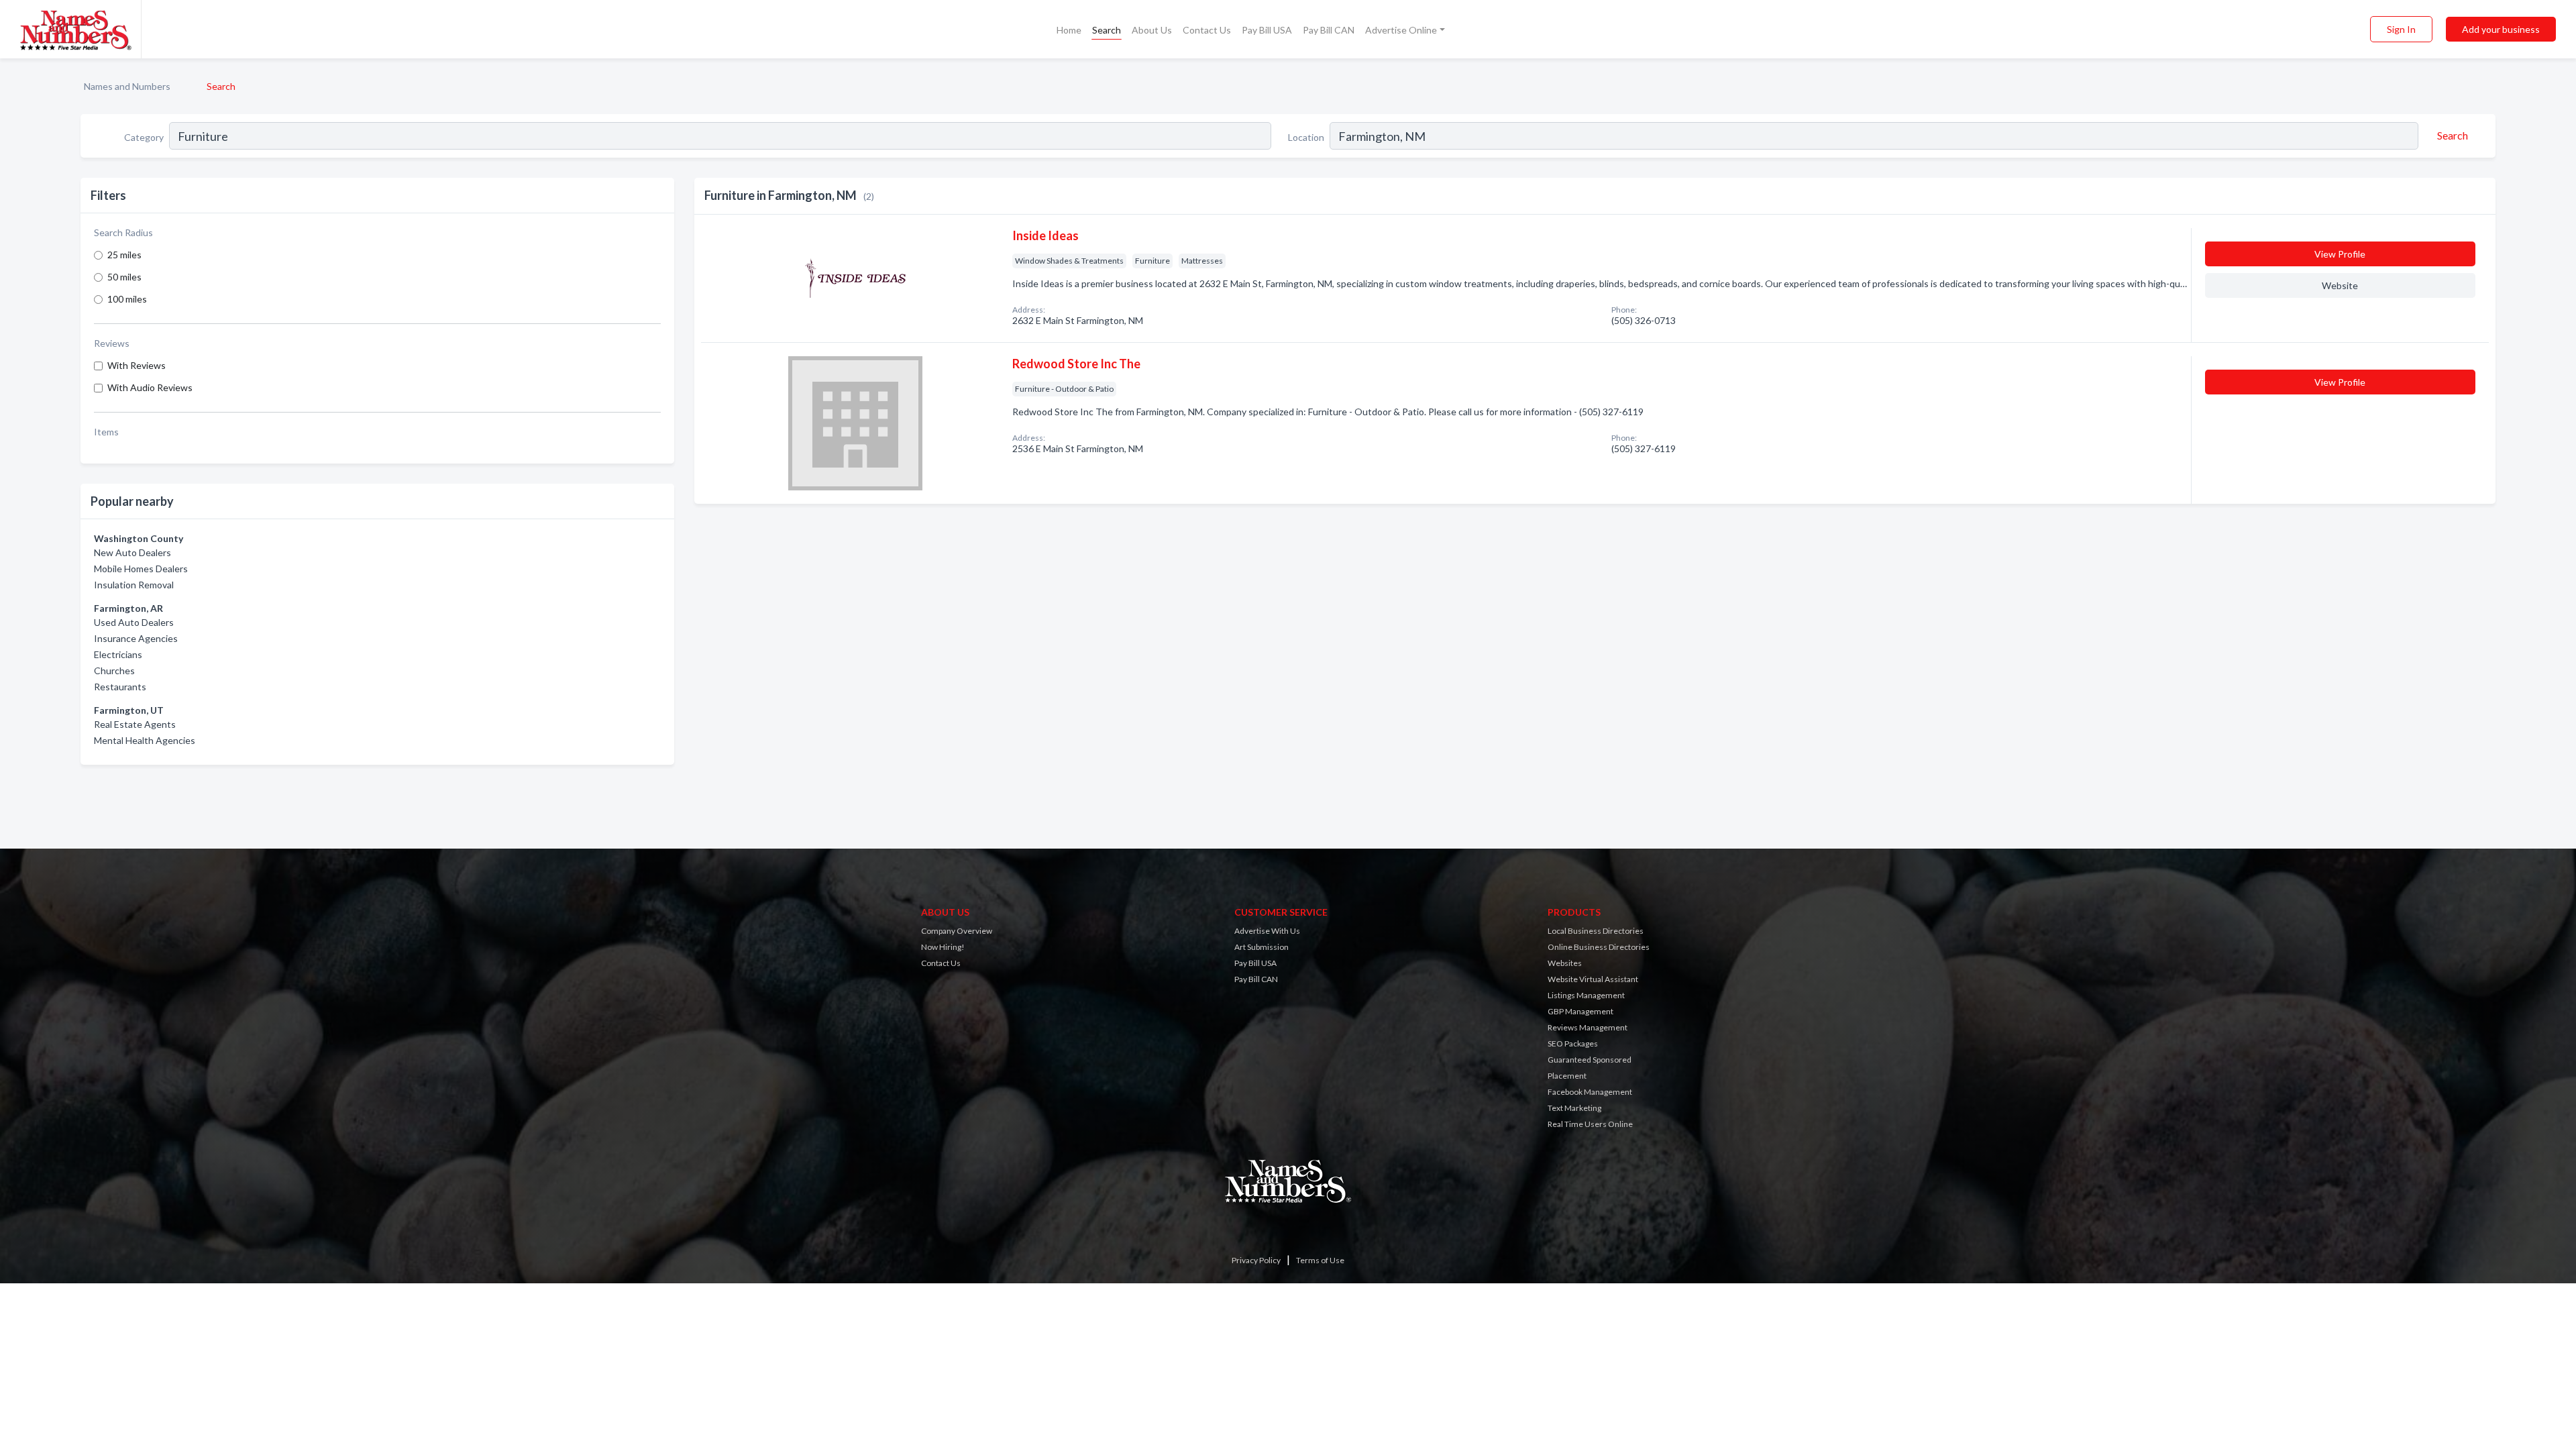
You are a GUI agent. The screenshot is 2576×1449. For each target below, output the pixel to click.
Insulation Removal (134, 585)
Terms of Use (1320, 1260)
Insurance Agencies (136, 638)
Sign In (2401, 29)
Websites (1565, 963)
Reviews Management (1588, 1027)
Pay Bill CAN (1329, 30)
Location (1306, 137)
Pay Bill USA (1267, 30)
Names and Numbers (127, 86)
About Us (1152, 30)
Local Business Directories (1596, 931)
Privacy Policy (1256, 1260)
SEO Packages (1573, 1043)
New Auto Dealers (132, 552)
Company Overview (957, 931)
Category (144, 137)
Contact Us (1207, 30)
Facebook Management (1590, 1092)
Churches (114, 670)
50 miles (124, 277)
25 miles (124, 255)
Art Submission (1262, 947)
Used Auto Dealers (134, 622)
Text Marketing (1574, 1108)
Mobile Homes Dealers (141, 569)
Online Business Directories (1599, 947)
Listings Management (1586, 995)
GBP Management (1580, 1011)
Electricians (118, 654)
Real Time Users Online (1590, 1124)
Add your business (2501, 29)
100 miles (127, 299)
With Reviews (137, 365)
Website (2340, 285)
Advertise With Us (1267, 931)
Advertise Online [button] (1401, 30)
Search (1107, 30)
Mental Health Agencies (145, 740)
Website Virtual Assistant (1593, 979)
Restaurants (120, 687)
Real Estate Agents (135, 724)
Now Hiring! (943, 947)
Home (1069, 30)
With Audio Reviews (150, 387)
